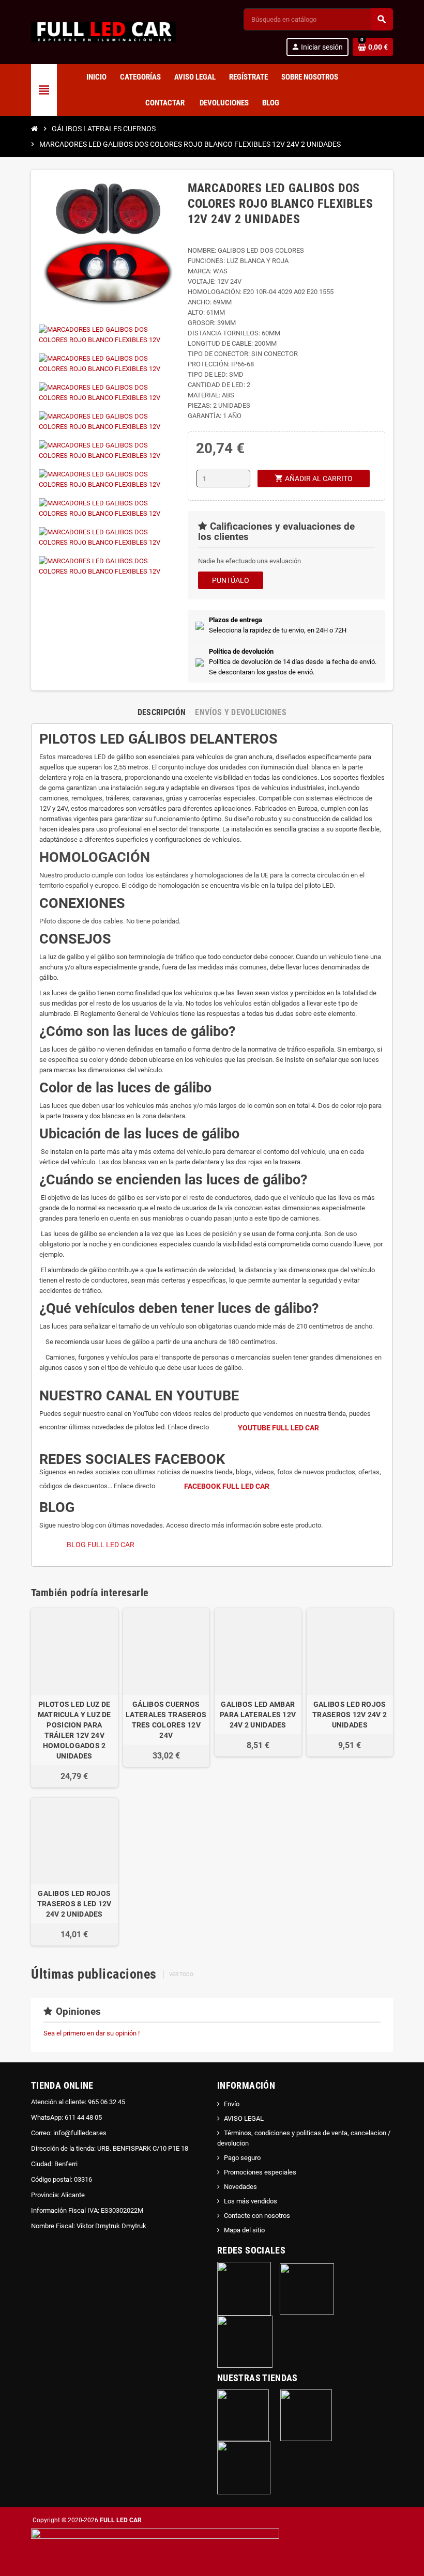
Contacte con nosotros (257, 2216)
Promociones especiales (260, 2172)
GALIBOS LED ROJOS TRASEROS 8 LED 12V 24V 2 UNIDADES (74, 1904)
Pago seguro (242, 2158)
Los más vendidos (251, 2201)
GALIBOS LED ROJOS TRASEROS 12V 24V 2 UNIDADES (350, 1715)
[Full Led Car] (103, 31)
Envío (232, 2104)
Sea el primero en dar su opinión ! (92, 2033)
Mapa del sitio (244, 2230)
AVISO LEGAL (244, 2118)
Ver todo (181, 1974)
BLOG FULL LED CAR (101, 1545)
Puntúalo (231, 580)
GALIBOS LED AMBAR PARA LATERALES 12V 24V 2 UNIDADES (258, 1715)
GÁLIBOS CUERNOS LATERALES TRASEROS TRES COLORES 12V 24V (166, 1720)
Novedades (240, 2187)
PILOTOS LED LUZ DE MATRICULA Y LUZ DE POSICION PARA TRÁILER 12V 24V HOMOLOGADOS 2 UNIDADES (74, 1730)
